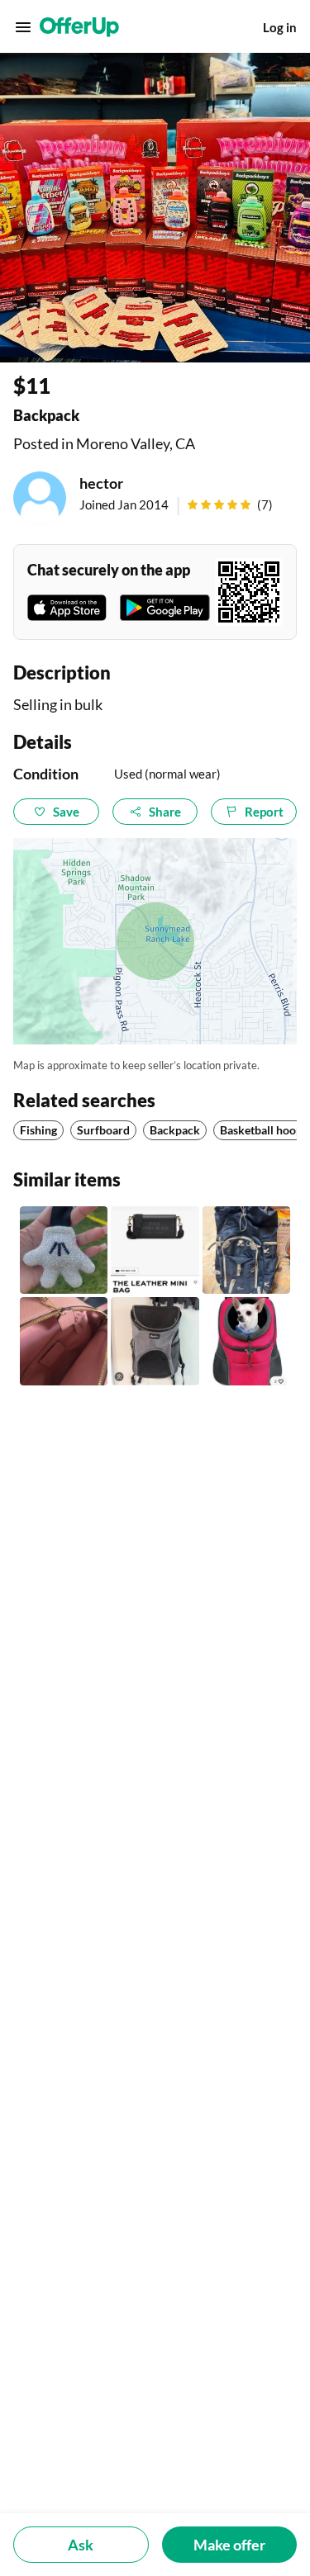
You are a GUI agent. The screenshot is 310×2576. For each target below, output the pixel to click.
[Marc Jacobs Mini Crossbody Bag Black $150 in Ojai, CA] (155, 1250)
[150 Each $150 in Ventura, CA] (64, 1341)
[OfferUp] (79, 27)
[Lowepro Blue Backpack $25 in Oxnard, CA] (246, 1250)
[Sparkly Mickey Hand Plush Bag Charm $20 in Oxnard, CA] (64, 1250)
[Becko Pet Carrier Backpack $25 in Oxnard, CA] (155, 1341)
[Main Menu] (23, 27)
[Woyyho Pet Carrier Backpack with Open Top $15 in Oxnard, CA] (246, 1341)
